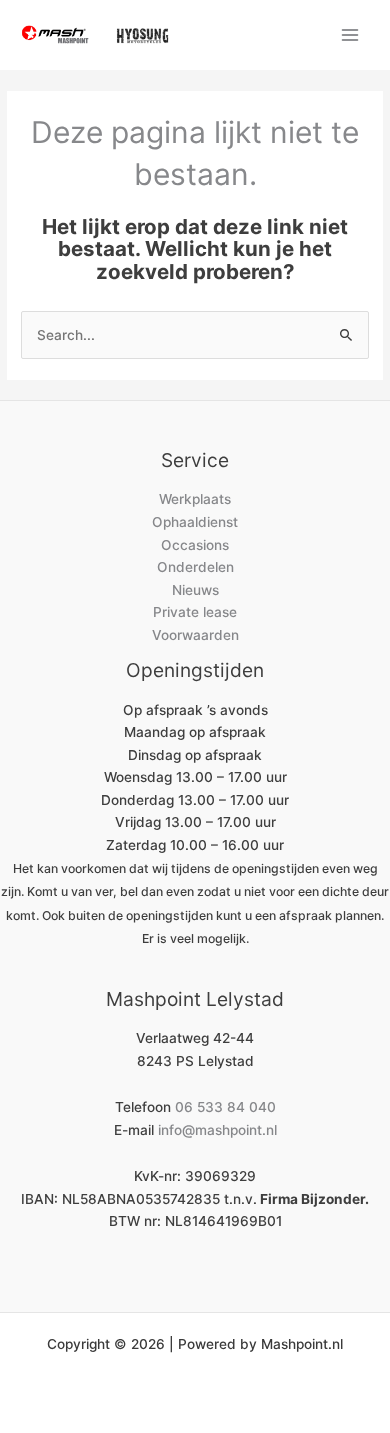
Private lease (195, 612)
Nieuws (195, 590)
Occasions (195, 545)
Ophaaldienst (195, 522)
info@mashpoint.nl (217, 1130)
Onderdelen (195, 567)
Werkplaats (195, 499)
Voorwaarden (195, 635)
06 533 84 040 (225, 1107)
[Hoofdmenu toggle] (350, 34)
